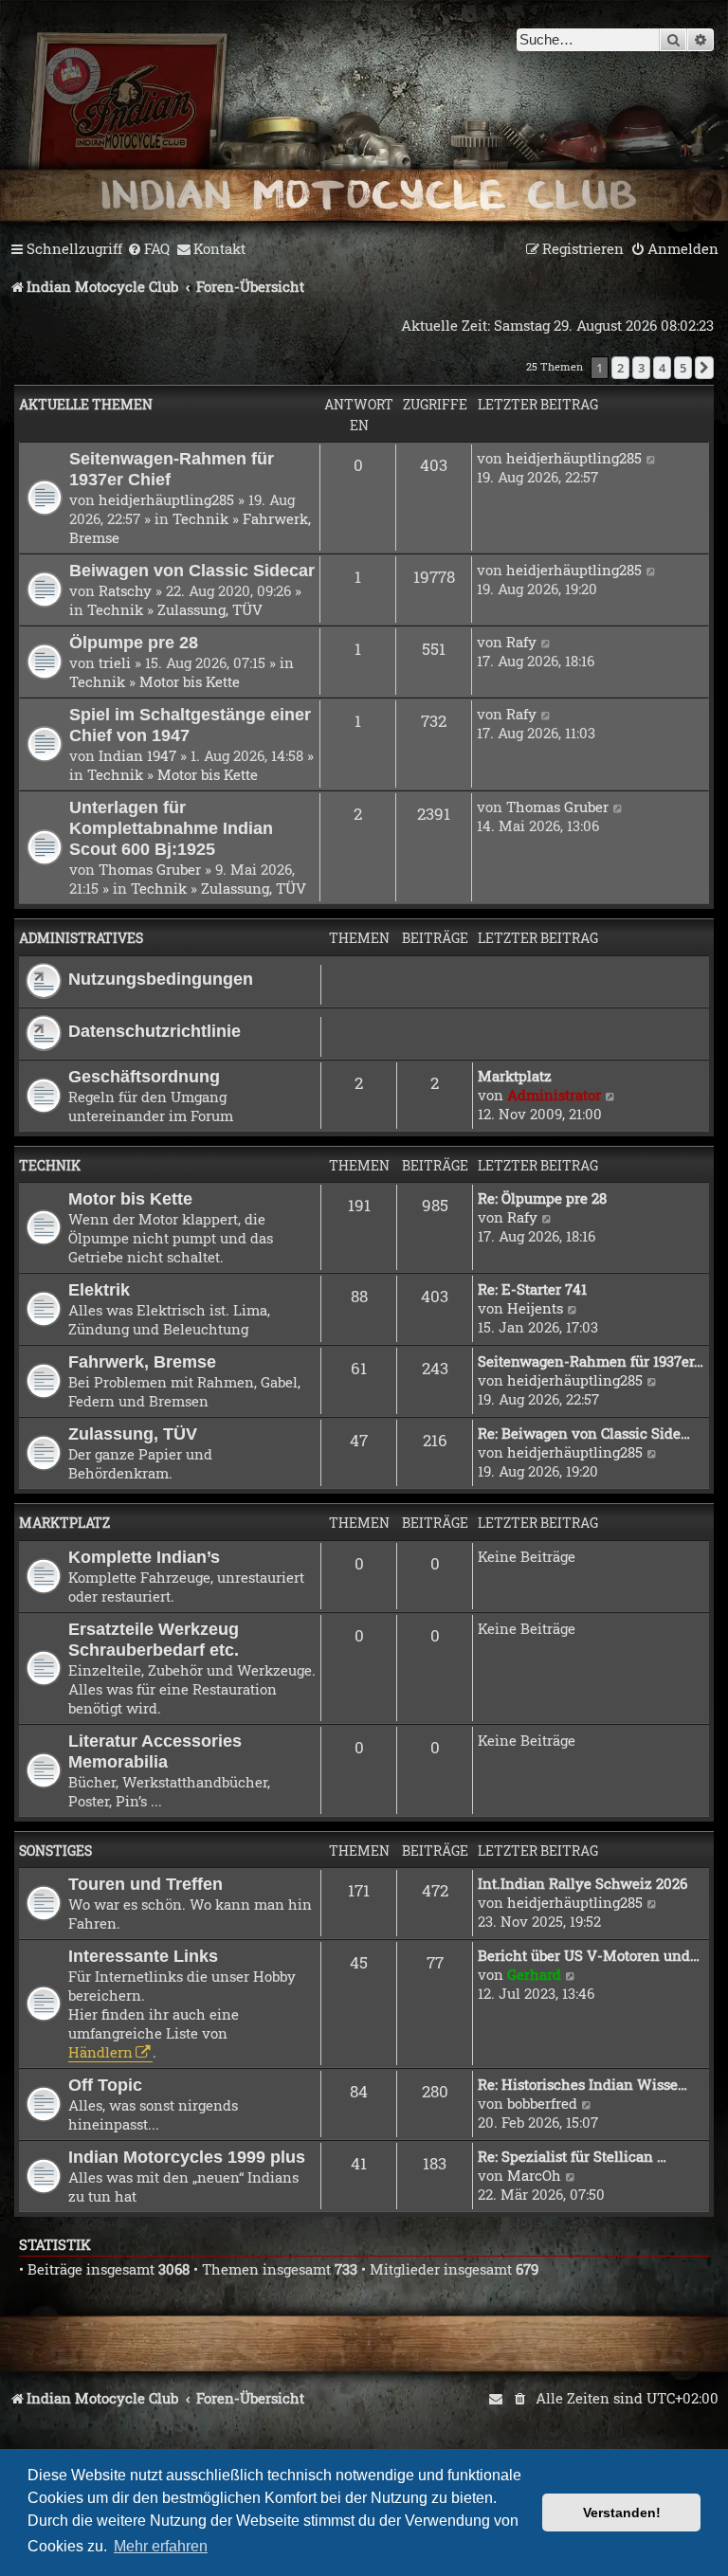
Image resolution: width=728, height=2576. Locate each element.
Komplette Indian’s (144, 1557)
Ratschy (125, 590)
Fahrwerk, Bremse (142, 1361)
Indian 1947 (137, 755)
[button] (704, 368)
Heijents (535, 1308)
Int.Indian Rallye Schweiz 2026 (582, 1883)
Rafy (521, 642)
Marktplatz (515, 1076)
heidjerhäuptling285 (166, 499)
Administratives (81, 938)
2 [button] (620, 368)
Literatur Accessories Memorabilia (155, 1751)
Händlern (100, 2052)
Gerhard (534, 1974)
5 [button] (683, 368)
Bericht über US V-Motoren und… (589, 1955)
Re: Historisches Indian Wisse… (582, 2084)
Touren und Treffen (146, 1884)
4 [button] (662, 368)
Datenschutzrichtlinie (155, 1031)
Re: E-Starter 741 (532, 1289)
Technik (200, 518)
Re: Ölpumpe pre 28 (542, 1198)
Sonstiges (55, 1850)
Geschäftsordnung (144, 1076)
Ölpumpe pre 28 (134, 642)
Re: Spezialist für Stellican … (572, 2156)
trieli (115, 662)
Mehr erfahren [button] (161, 2546)
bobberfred (542, 2103)
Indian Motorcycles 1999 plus (187, 2157)
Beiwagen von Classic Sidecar (192, 570)
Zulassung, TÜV (210, 609)
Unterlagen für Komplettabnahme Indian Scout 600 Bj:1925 (171, 828)
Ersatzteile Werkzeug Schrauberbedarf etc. (154, 1639)
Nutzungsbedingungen (161, 979)
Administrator (554, 1095)
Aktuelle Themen (86, 404)
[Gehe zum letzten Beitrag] (652, 458)
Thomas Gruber (150, 869)
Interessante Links (143, 1956)
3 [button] (641, 368)
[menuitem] (148, 249)
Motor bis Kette (190, 681)
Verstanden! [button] (622, 2513)
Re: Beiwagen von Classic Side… (584, 1433)
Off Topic (105, 2085)
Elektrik (99, 1289)
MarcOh (534, 2175)
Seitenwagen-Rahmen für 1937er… (591, 1361)
